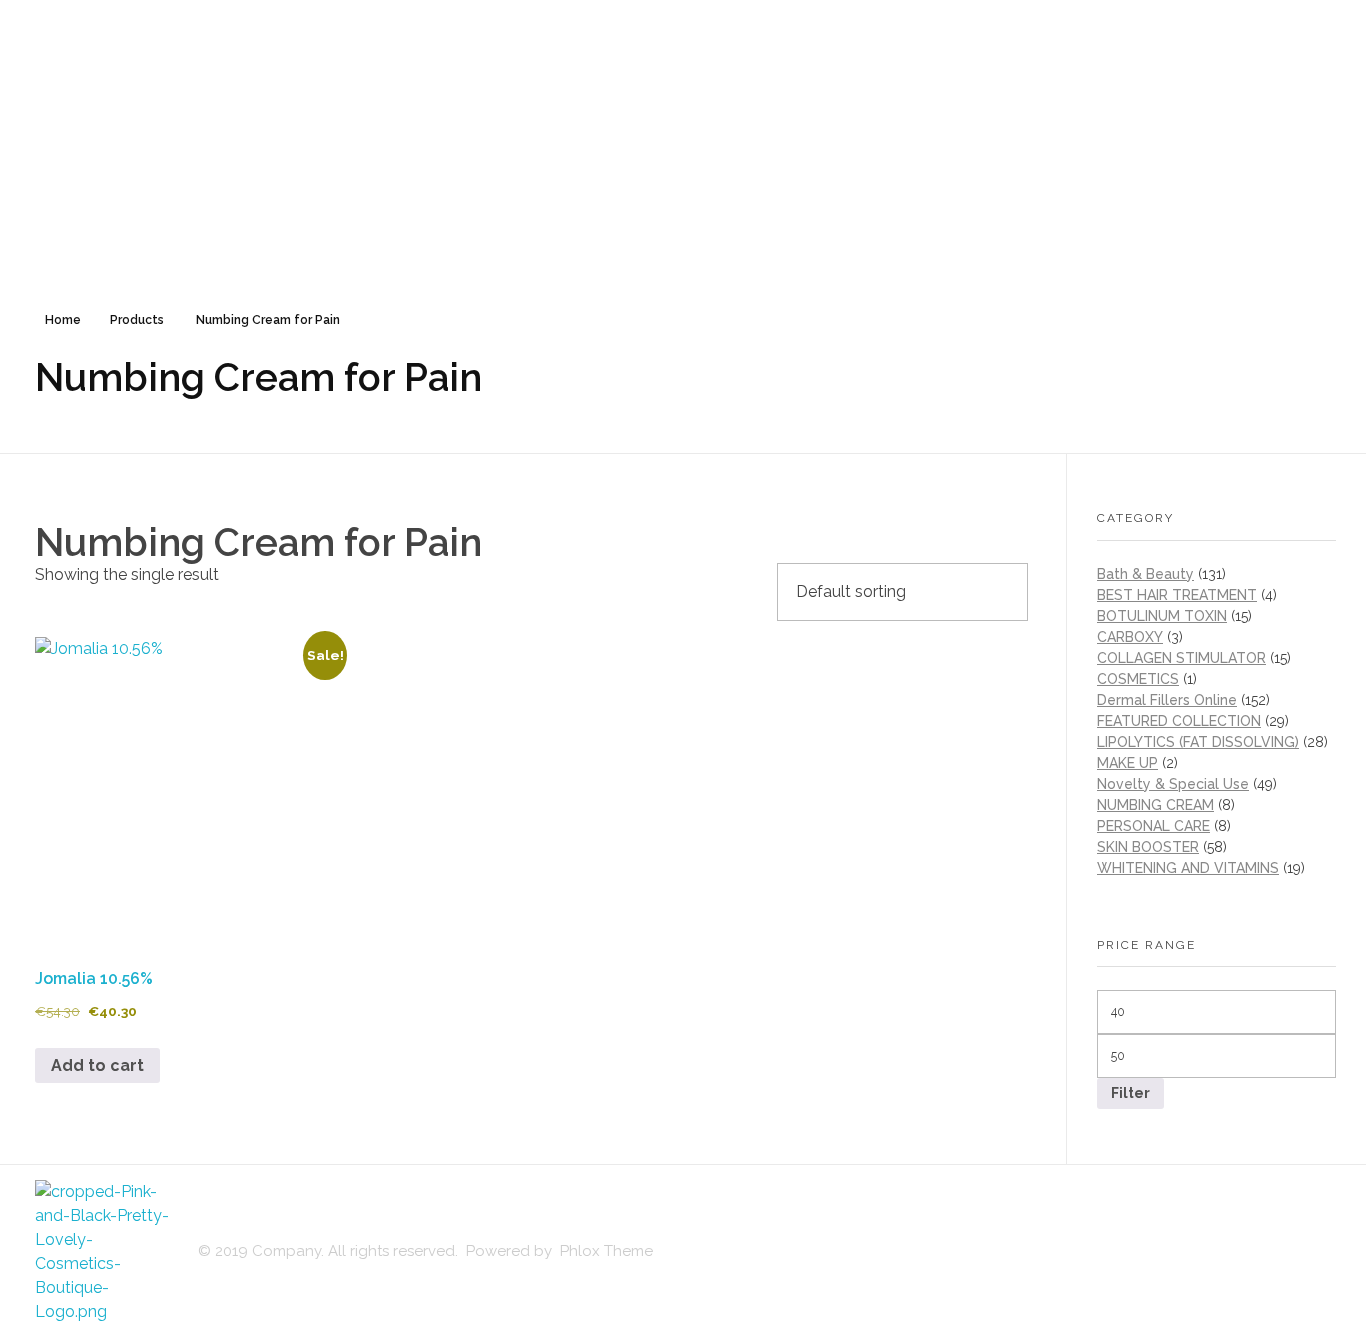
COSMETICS (1138, 679)
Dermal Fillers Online (1167, 700)
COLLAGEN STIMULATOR (1181, 658)
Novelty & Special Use (1173, 784)
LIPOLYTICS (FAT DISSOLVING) (1198, 742)
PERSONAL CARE (1153, 826)
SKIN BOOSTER (1148, 847)
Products (137, 320)
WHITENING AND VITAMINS (1188, 868)
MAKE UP (1127, 763)
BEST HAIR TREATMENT (1177, 595)
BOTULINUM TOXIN (1162, 616)
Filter (1130, 1093)
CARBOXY (1130, 637)
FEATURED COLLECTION (1179, 721)
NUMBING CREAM (1155, 805)
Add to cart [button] (97, 1065)
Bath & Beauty (1145, 574)
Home (63, 320)
